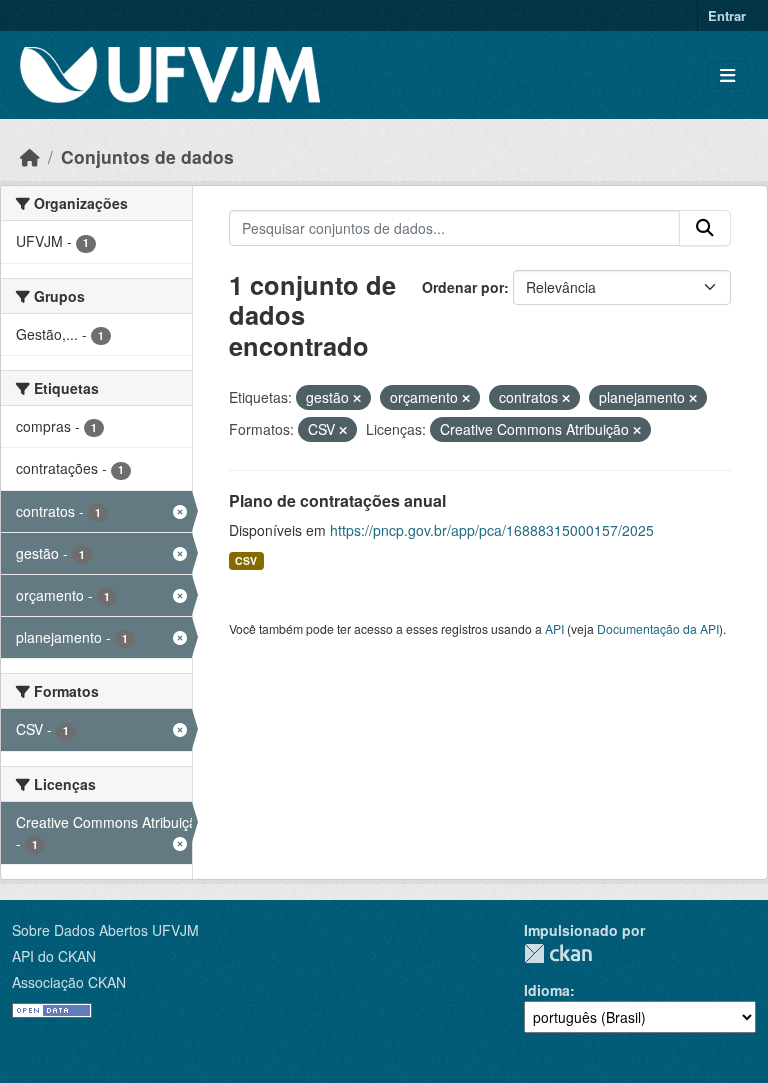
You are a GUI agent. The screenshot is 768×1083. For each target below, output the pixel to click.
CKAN (558, 953)
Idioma (547, 990)
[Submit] (705, 228)
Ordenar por (463, 287)
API (554, 628)
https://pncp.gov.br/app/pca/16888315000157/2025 (492, 530)
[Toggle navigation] (727, 75)
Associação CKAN (69, 982)
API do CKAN (54, 956)
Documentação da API (658, 628)
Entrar (727, 15)
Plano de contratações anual (337, 500)
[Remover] (357, 398)
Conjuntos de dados (147, 156)
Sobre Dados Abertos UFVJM (105, 930)
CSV (246, 560)
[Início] (30, 156)
